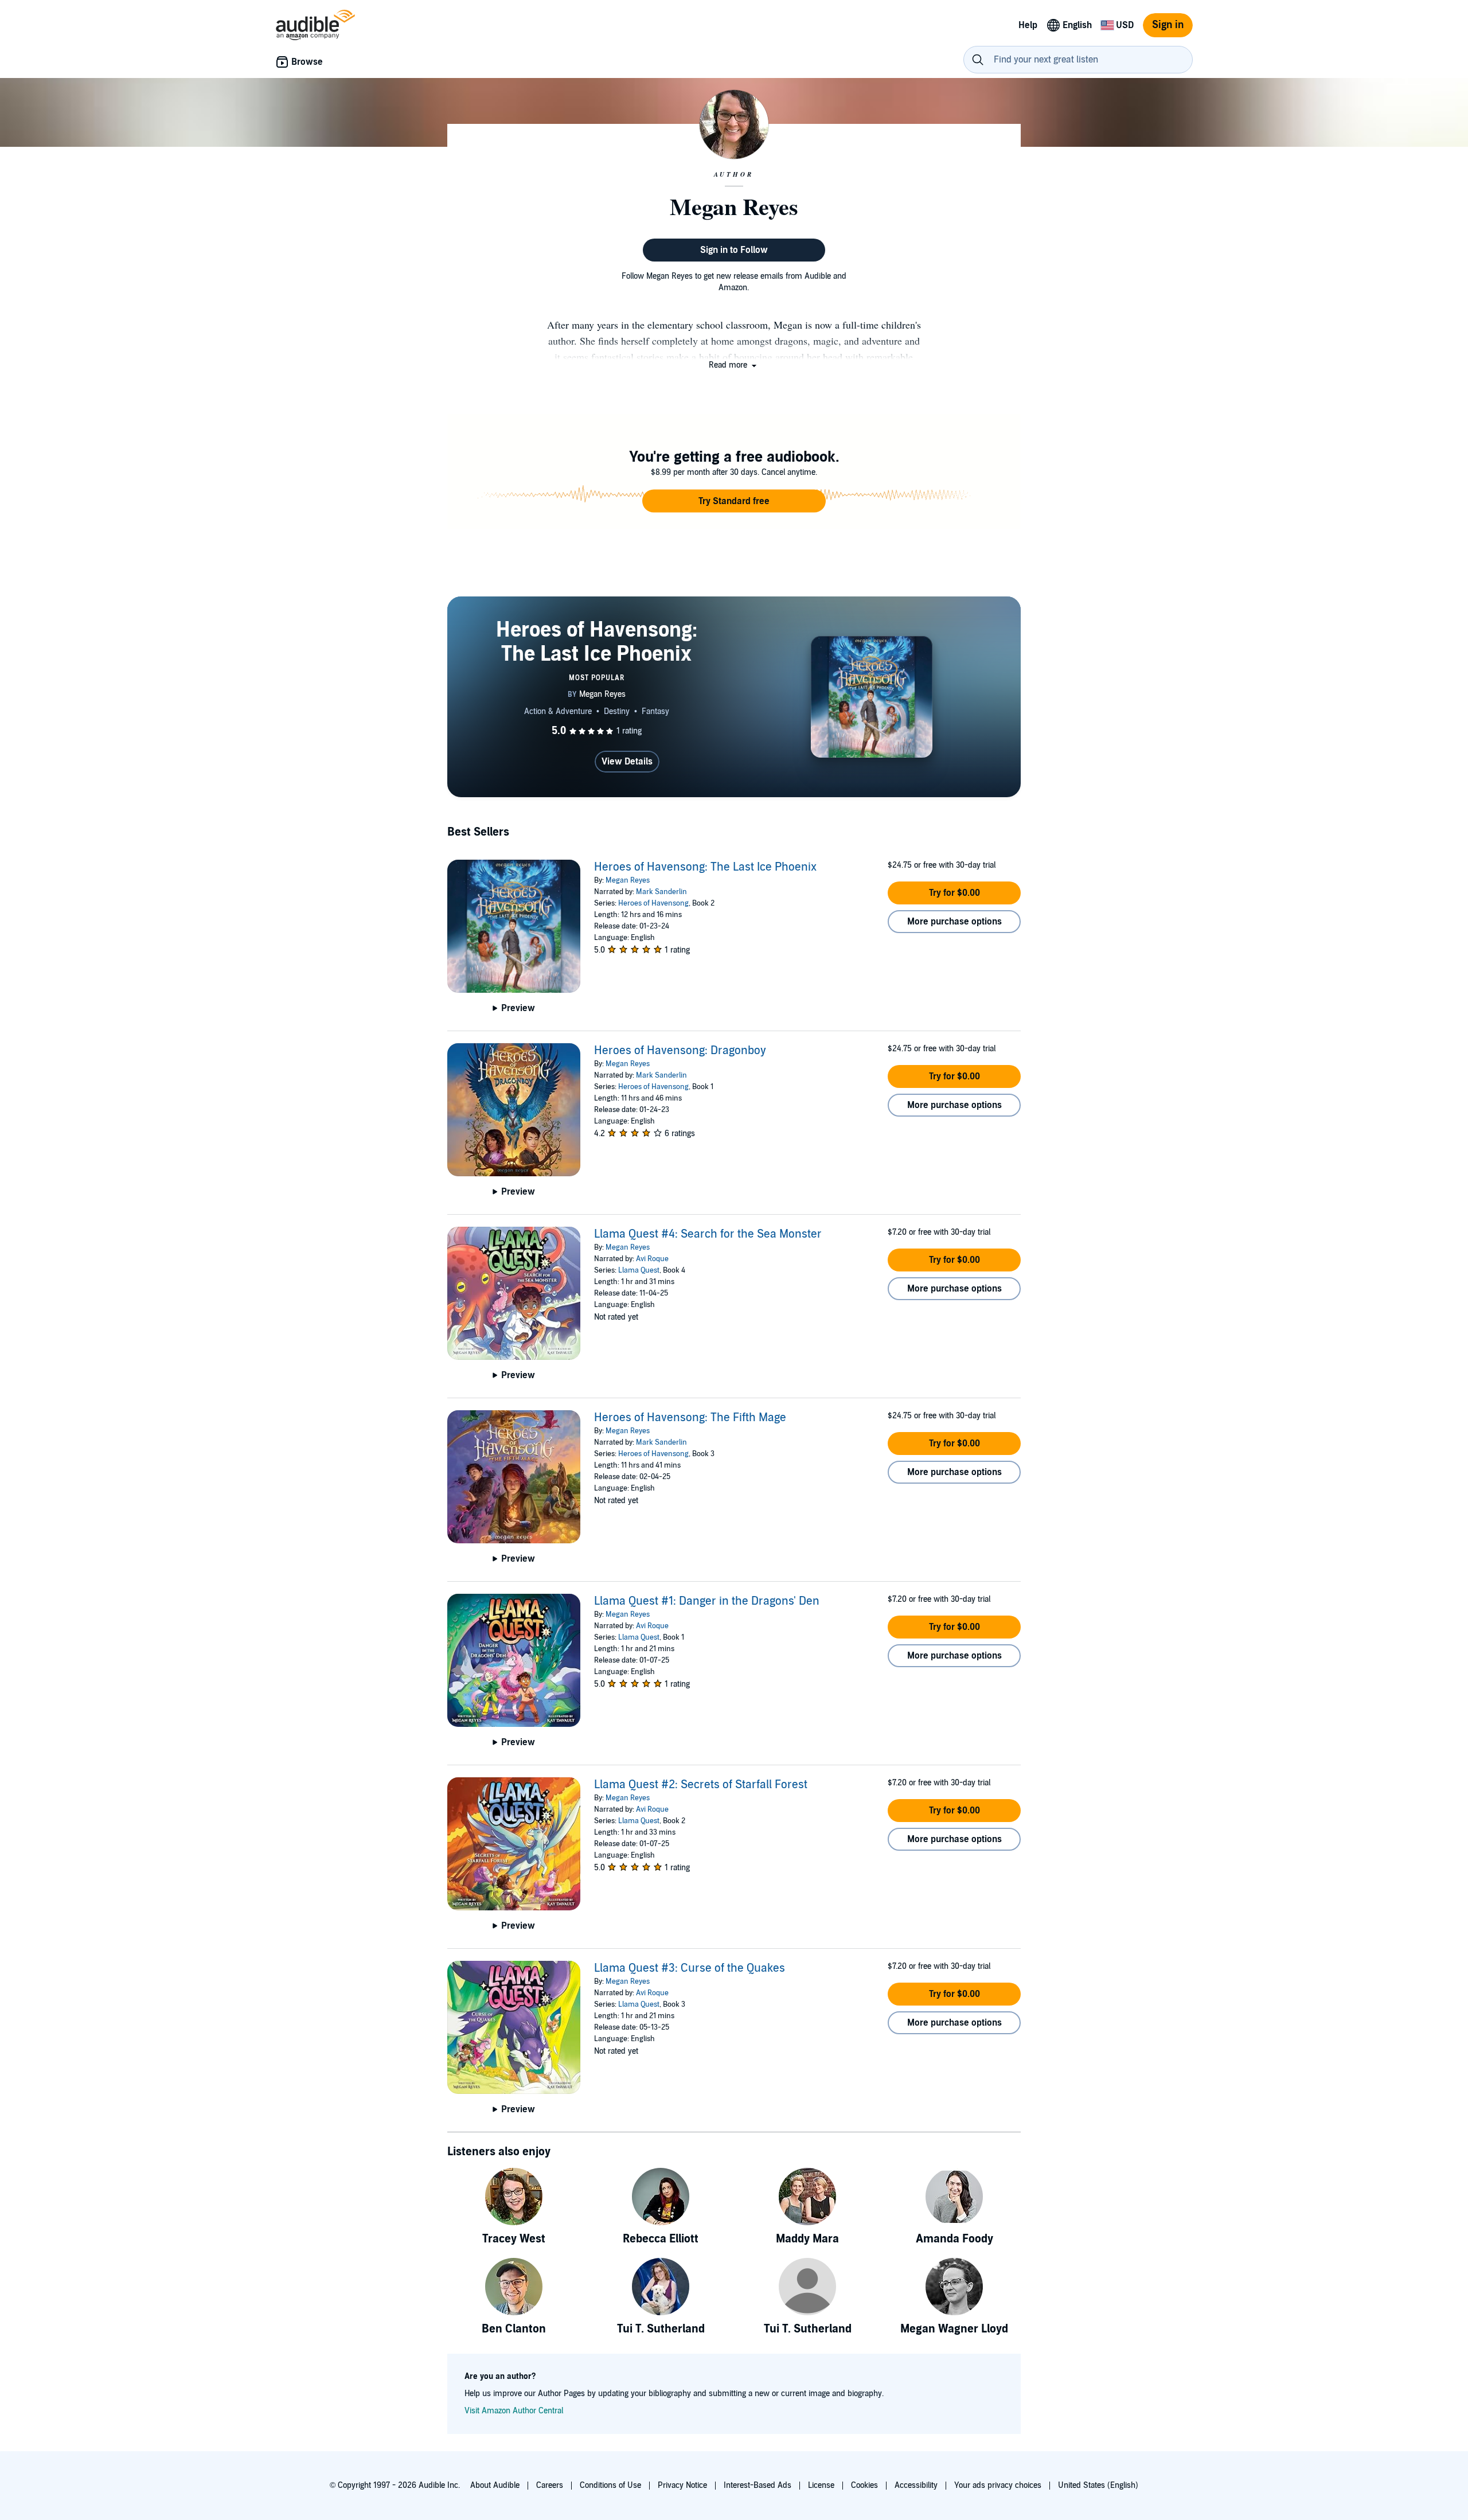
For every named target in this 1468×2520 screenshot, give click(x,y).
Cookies (864, 2485)
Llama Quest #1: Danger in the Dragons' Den (707, 1601)
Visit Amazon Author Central (514, 2411)
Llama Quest (639, 1270)
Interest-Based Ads (758, 2485)
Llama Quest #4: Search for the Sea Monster (708, 1234)
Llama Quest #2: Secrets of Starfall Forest (701, 1785)
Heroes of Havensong (653, 903)
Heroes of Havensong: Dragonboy (680, 1051)
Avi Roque (652, 1259)
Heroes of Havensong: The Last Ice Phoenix (705, 867)
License (821, 2485)
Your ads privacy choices (998, 2485)
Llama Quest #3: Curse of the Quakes (690, 1968)
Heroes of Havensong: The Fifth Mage (690, 1418)
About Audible (495, 2485)
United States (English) (1098, 2485)
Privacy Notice (682, 2485)
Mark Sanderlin (661, 892)
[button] (734, 365)
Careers (550, 2485)
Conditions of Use (610, 2485)
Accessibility (916, 2485)
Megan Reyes (628, 880)
